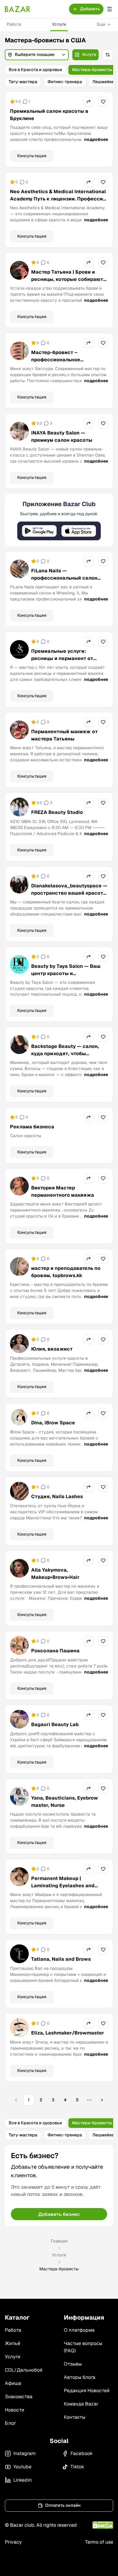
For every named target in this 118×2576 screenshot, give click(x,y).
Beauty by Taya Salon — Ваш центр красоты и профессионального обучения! (66, 1051)
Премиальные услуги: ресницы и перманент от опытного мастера (62, 732)
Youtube (22, 2540)
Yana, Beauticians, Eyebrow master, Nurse (65, 1875)
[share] (89, 175)
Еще (101, 24)
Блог (10, 2497)
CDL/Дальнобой (24, 2444)
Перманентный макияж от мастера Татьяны (64, 809)
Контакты (75, 2491)
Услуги (59, 24)
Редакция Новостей (87, 2464)
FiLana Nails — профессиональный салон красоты (64, 652)
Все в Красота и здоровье (35, 70)
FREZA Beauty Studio (57, 886)
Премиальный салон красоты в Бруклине (49, 189)
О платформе (79, 2404)
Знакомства (19, 2470)
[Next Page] (102, 2174)
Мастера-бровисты (92, 70)
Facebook (82, 2527)
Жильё (13, 2417)
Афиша (13, 2457)
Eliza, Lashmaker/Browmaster (68, 2107)
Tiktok (77, 2540)
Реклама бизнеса (32, 1200)
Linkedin (23, 2554)
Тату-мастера (23, 82)
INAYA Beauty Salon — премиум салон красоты (62, 510)
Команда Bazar (81, 2478)
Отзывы (73, 2438)
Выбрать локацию (59, 150)
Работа (14, 24)
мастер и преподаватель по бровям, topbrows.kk (66, 1346)
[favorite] (103, 175)
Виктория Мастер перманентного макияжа (63, 1265)
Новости (15, 2484)
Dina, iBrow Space (53, 1496)
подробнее (96, 213)
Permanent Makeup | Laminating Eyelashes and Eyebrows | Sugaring (63, 1959)
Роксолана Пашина (55, 1724)
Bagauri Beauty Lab (55, 1798)
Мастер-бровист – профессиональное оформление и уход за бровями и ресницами (59, 437)
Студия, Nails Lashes (57, 1570)
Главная (59, 2315)
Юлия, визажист (52, 1423)
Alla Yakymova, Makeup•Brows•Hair (55, 1647)
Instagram (25, 2527)
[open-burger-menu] (110, 9)
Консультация (32, 229)
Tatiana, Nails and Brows (61, 2033)
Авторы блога (80, 2451)
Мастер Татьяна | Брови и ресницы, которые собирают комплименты (67, 353)
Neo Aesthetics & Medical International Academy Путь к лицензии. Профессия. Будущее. (59, 273)
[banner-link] (59, 594)
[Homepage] (18, 9)
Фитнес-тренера (65, 82)
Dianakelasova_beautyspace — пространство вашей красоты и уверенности (69, 967)
